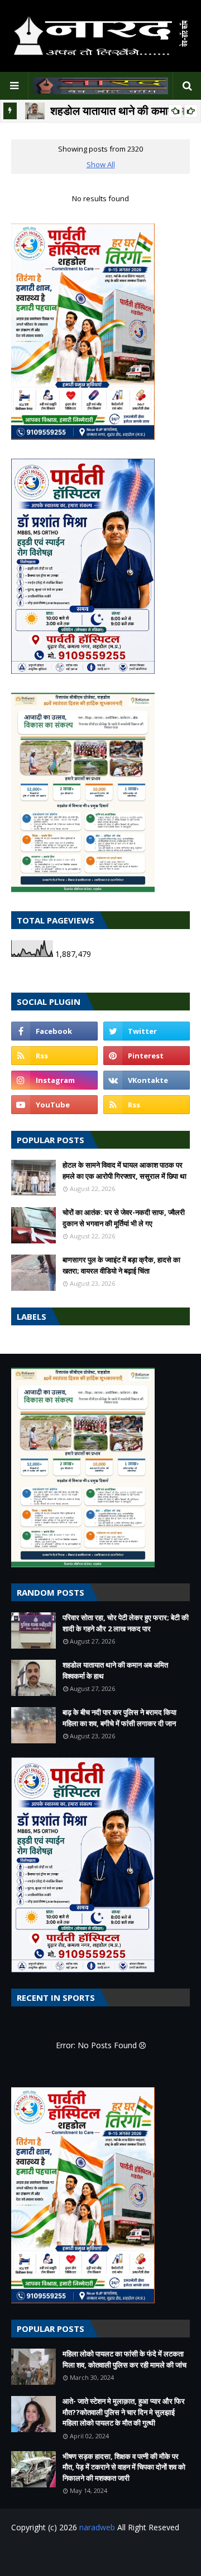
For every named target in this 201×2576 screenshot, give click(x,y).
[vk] (147, 1080)
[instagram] (54, 1080)
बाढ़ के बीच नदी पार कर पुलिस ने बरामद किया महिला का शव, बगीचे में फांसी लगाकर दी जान (119, 1718)
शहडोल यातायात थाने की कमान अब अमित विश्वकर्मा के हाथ (115, 1670)
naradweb (97, 2527)
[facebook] (54, 1031)
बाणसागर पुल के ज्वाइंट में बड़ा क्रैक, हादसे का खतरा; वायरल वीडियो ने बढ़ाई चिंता (121, 1265)
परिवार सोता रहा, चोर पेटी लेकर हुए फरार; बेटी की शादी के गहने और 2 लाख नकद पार (126, 1623)
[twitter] (147, 1031)
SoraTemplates (79, 2551)
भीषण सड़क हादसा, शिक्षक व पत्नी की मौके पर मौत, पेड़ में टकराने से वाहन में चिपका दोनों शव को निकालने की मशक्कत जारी (124, 2467)
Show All (101, 164)
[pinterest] (147, 1056)
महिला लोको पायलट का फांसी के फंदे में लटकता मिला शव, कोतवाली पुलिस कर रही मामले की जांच (125, 2359)
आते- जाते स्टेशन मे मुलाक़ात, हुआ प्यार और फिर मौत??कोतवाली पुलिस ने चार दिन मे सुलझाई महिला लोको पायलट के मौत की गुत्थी (124, 2412)
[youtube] (54, 1105)
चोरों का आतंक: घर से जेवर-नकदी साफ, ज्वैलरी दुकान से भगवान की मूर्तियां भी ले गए (124, 1218)
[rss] (54, 1056)
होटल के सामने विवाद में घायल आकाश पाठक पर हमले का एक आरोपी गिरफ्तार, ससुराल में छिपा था (125, 1170)
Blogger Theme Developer (127, 2555)
